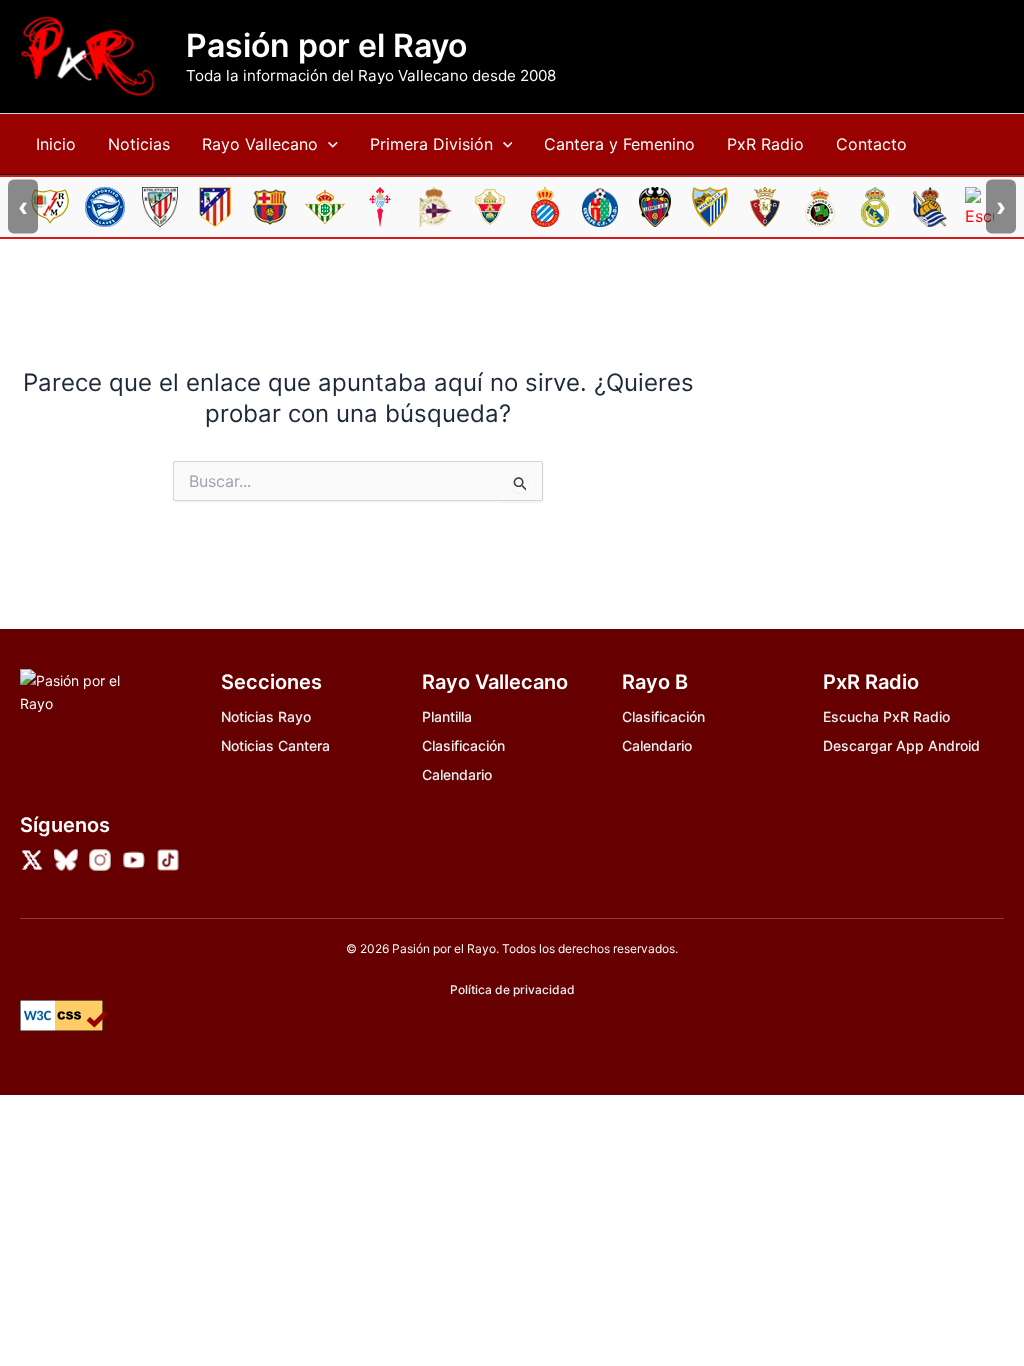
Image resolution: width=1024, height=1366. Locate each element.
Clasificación (463, 745)
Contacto (871, 144)
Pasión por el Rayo (326, 46)
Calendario (457, 774)
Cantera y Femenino (619, 144)
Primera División (431, 144)
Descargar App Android (901, 745)
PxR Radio (765, 144)
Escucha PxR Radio (886, 716)
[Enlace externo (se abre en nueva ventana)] (32, 860)
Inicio (56, 144)
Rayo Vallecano (260, 144)
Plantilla (447, 716)
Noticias (139, 144)
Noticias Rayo (266, 716)
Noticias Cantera (275, 745)
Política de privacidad (512, 989)
